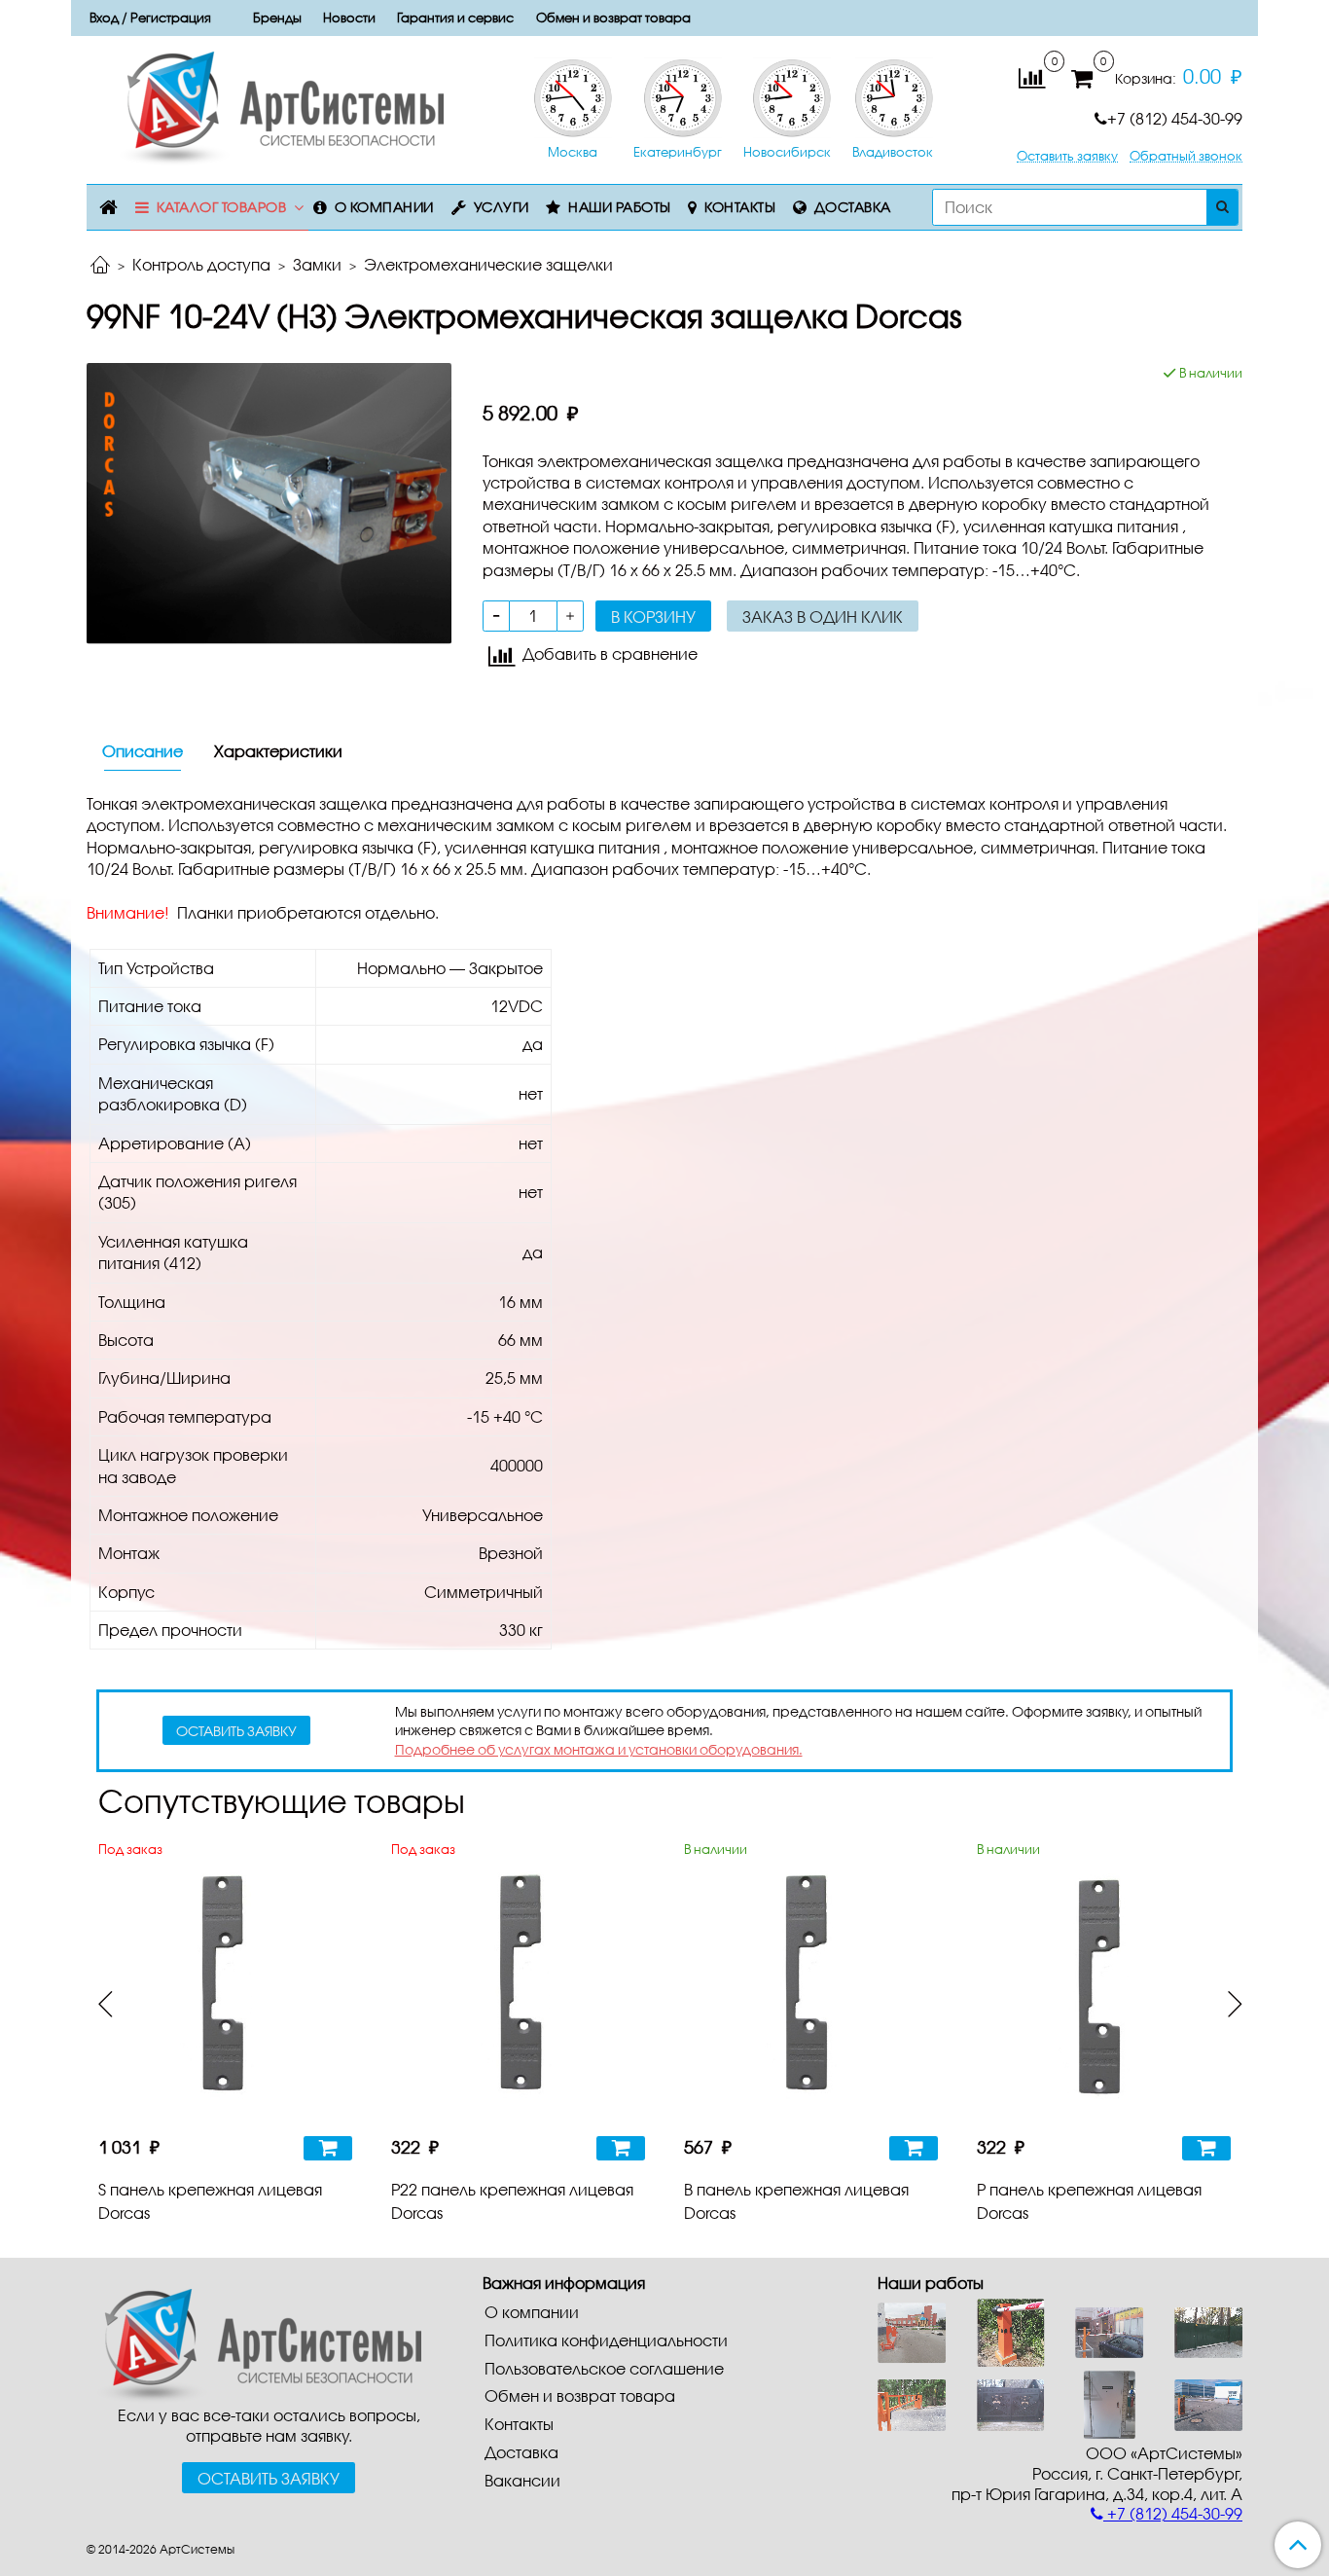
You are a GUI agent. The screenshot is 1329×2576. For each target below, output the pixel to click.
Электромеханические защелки (488, 264)
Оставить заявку (1067, 156)
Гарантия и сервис (455, 18)
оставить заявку (236, 1731)
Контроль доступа (201, 264)
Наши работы (620, 207)
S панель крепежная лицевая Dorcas (210, 2201)
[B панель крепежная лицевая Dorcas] (811, 1992)
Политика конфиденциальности (606, 2340)
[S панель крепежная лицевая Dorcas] (225, 1992)
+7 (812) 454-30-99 (1175, 118)
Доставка (853, 207)
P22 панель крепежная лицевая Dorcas (512, 2201)
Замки (317, 264)
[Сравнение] (1032, 76)
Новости (349, 18)
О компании (384, 207)
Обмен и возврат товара (613, 18)
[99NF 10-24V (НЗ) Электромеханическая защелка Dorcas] (269, 502)
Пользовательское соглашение (604, 2368)
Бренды (277, 18)
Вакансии (522, 2480)
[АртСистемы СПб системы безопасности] (254, 2344)
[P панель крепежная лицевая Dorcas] (1104, 1992)
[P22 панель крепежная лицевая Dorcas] (518, 1992)
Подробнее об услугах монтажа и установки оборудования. (599, 1749)
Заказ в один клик (823, 617)
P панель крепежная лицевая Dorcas (1089, 2201)
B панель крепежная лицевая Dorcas (796, 2201)
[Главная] (100, 266)
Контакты (740, 207)
